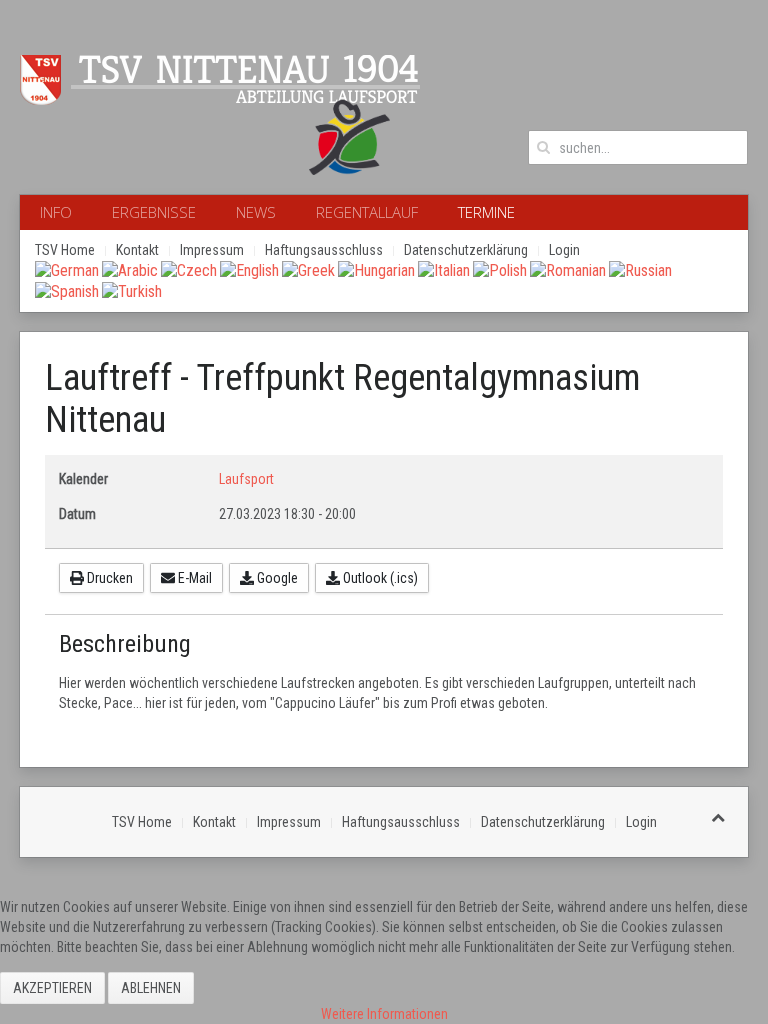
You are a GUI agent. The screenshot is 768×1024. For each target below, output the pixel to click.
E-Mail (193, 578)
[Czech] (189, 269)
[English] (249, 269)
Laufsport (246, 479)
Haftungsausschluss (324, 250)
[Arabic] (130, 269)
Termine (486, 212)
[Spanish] (67, 290)
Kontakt (137, 250)
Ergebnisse (154, 212)
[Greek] (308, 269)
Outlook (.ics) (379, 578)
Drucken (108, 578)
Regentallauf (367, 212)
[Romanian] (568, 269)
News (256, 212)
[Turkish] (132, 290)
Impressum (212, 250)
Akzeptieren (52, 988)
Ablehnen (151, 988)
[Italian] (444, 269)
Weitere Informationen (384, 1014)
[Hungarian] (376, 269)
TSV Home (65, 250)
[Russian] (640, 269)
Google (276, 578)
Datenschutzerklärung (466, 250)
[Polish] (500, 269)
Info (56, 212)
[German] (67, 269)
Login (564, 250)
